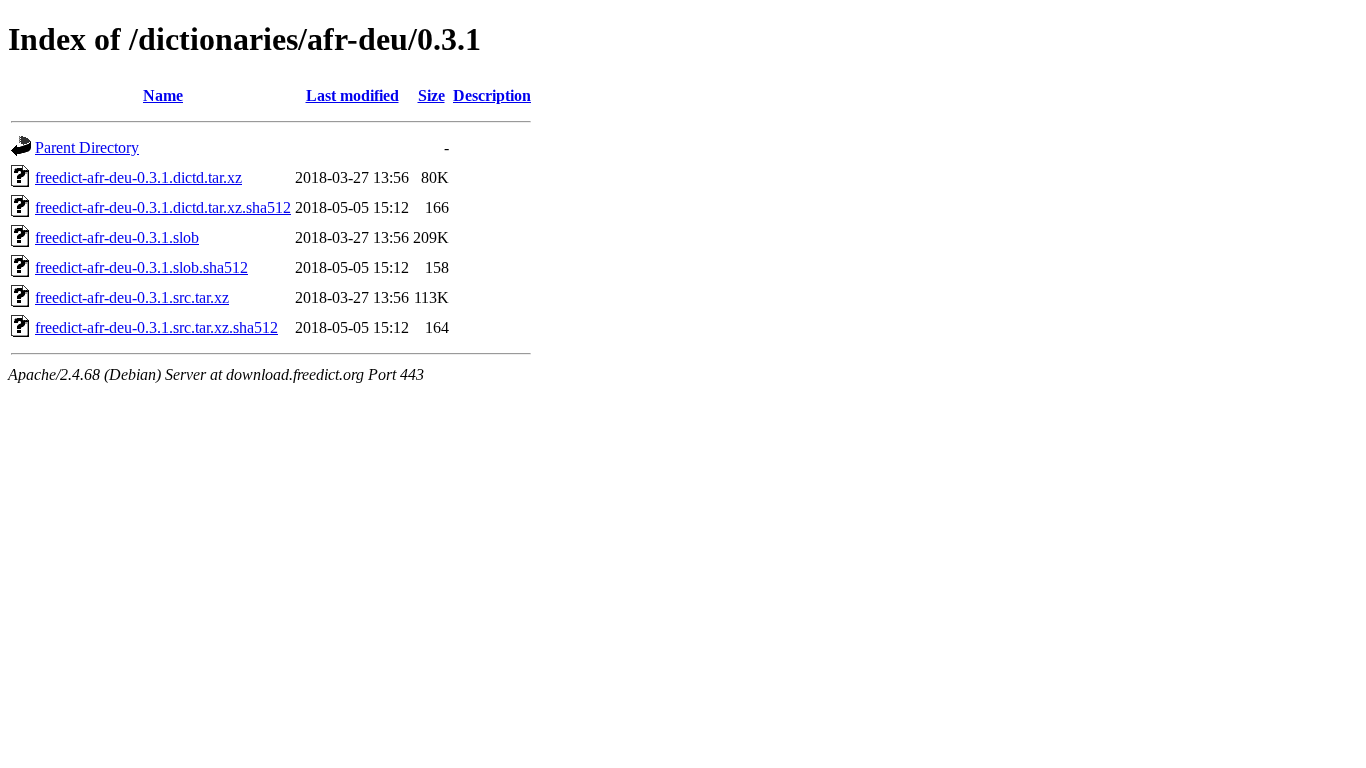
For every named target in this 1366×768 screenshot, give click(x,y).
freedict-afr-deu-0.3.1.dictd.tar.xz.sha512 (163, 207)
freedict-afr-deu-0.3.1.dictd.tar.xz (138, 177)
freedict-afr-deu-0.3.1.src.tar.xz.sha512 (156, 327)
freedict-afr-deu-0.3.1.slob (117, 237)
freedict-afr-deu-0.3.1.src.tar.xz (132, 297)
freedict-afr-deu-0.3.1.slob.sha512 (141, 267)
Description (492, 95)
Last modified (352, 95)
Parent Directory (87, 147)
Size (431, 95)
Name (163, 95)
